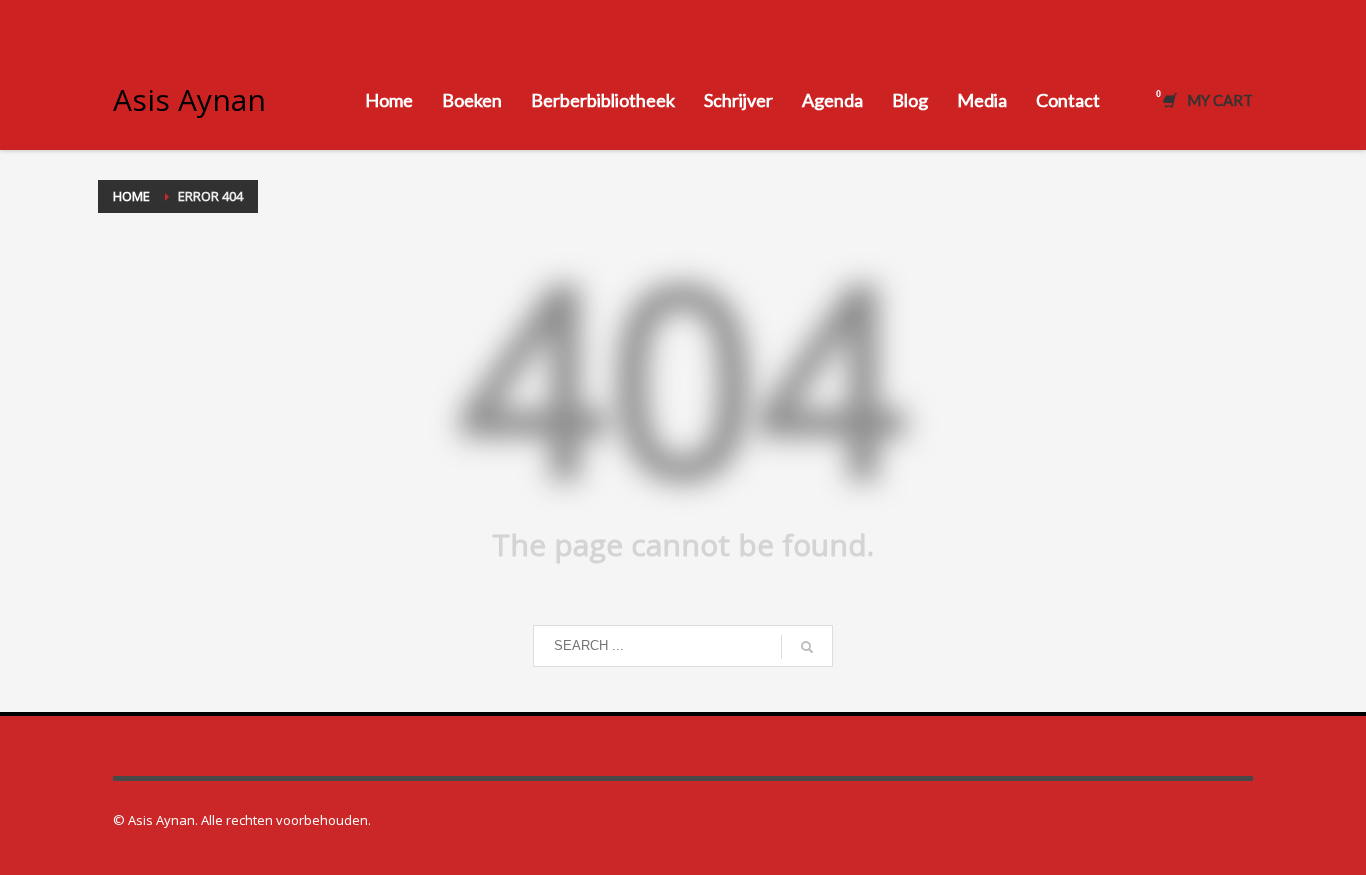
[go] (807, 647)
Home (131, 196)
